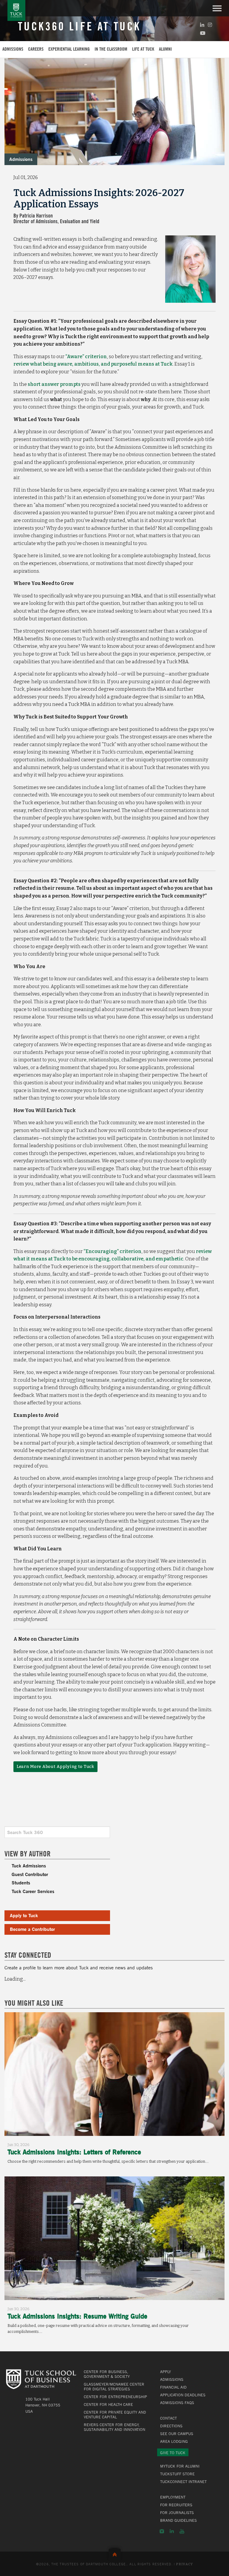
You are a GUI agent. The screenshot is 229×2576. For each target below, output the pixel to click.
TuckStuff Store (177, 2474)
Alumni (165, 49)
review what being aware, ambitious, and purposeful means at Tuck (93, 364)
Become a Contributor (32, 1929)
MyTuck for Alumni (180, 2466)
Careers (36, 49)
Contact (168, 2418)
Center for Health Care (108, 2404)
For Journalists (177, 2513)
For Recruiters (176, 2505)
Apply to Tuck (24, 1915)
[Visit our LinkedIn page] (202, 25)
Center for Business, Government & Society (107, 2374)
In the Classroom (111, 49)
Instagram (162, 2531)
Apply (165, 2372)
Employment (173, 2497)
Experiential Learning (69, 49)
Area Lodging (174, 2441)
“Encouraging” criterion (112, 1251)
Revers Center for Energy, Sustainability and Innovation (114, 2427)
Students (21, 1882)
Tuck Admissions (29, 1865)
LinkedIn (172, 2531)
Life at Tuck (143, 49)
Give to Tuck (173, 2453)
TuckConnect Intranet (183, 2482)
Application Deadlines (183, 2395)
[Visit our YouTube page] (203, 33)
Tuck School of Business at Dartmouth (16, 10)
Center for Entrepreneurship (115, 2397)
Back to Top (115, 2553)
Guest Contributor (30, 1874)
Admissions (13, 49)
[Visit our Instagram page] (210, 25)
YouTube (182, 2531)
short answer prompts (54, 384)
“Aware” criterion (86, 357)
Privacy (184, 2564)
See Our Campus (177, 2434)
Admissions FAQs (177, 2403)
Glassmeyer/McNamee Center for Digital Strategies (114, 2386)
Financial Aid (173, 2387)
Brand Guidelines (178, 2520)
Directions (171, 2426)
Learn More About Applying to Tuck (55, 1767)
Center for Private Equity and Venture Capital (115, 2414)
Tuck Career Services (33, 1891)
